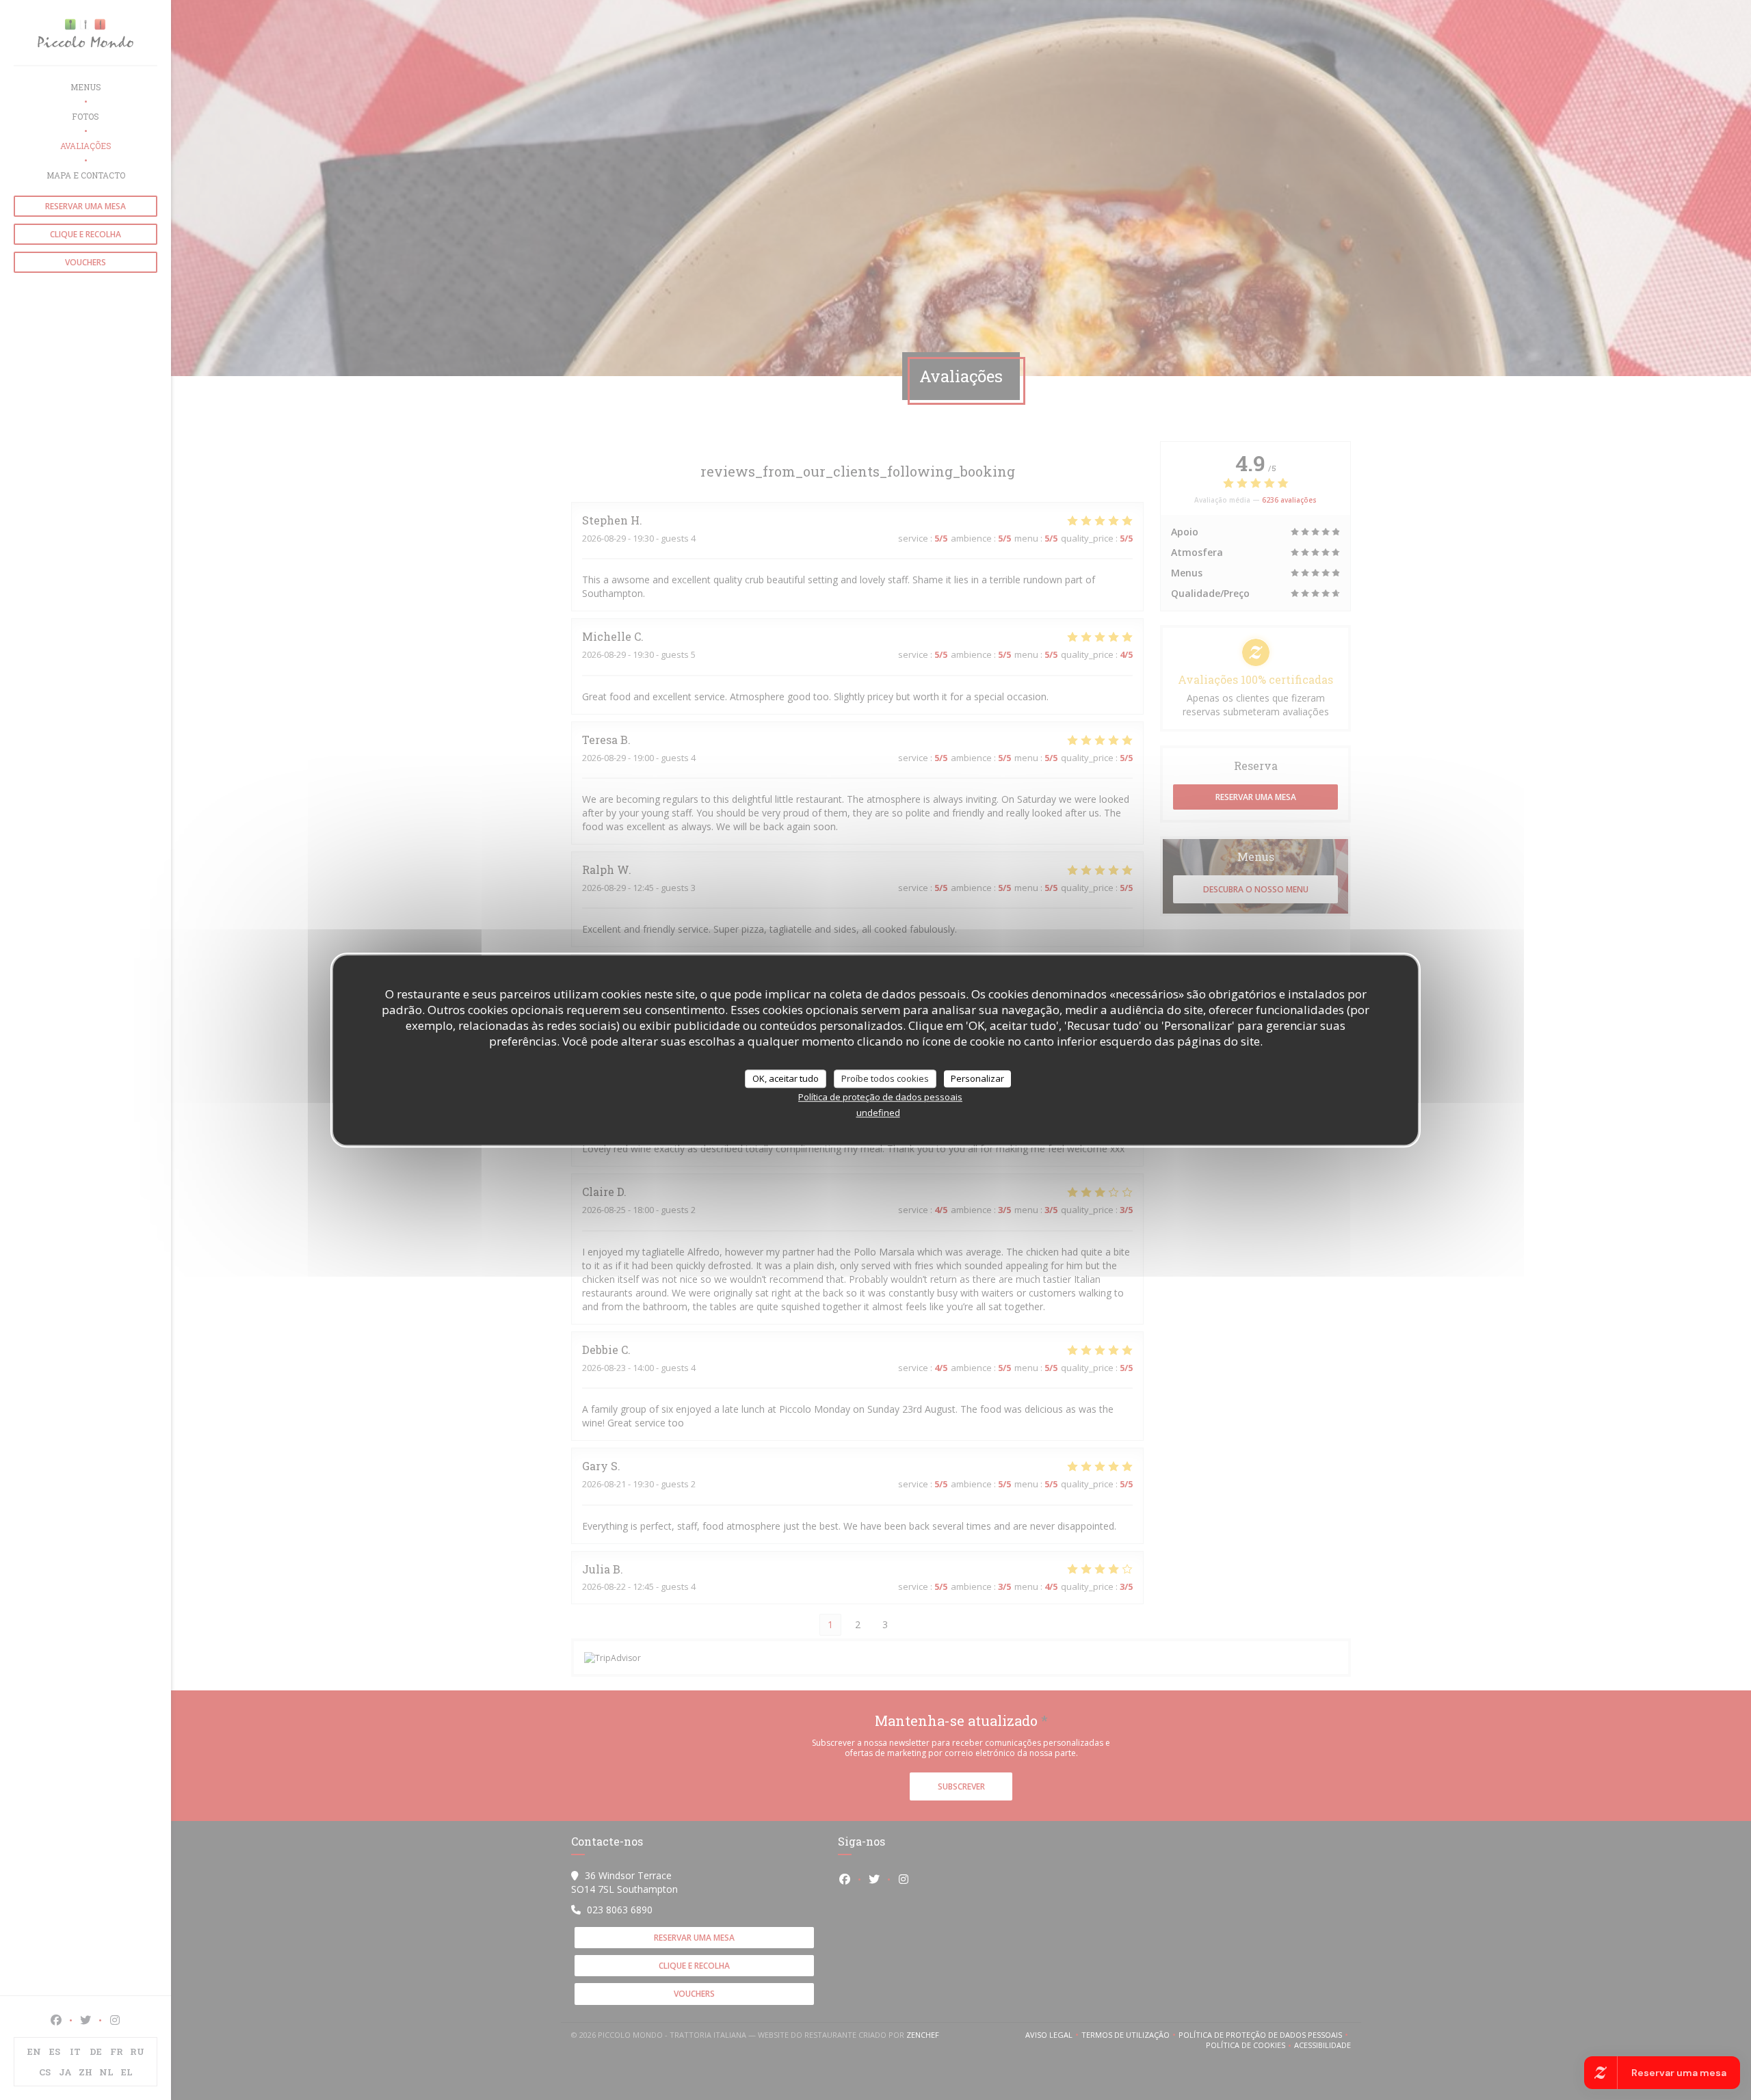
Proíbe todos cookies (885, 1078)
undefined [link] (878, 1113)
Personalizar (977, 1078)
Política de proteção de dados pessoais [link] (880, 1097)
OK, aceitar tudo (786, 1078)
